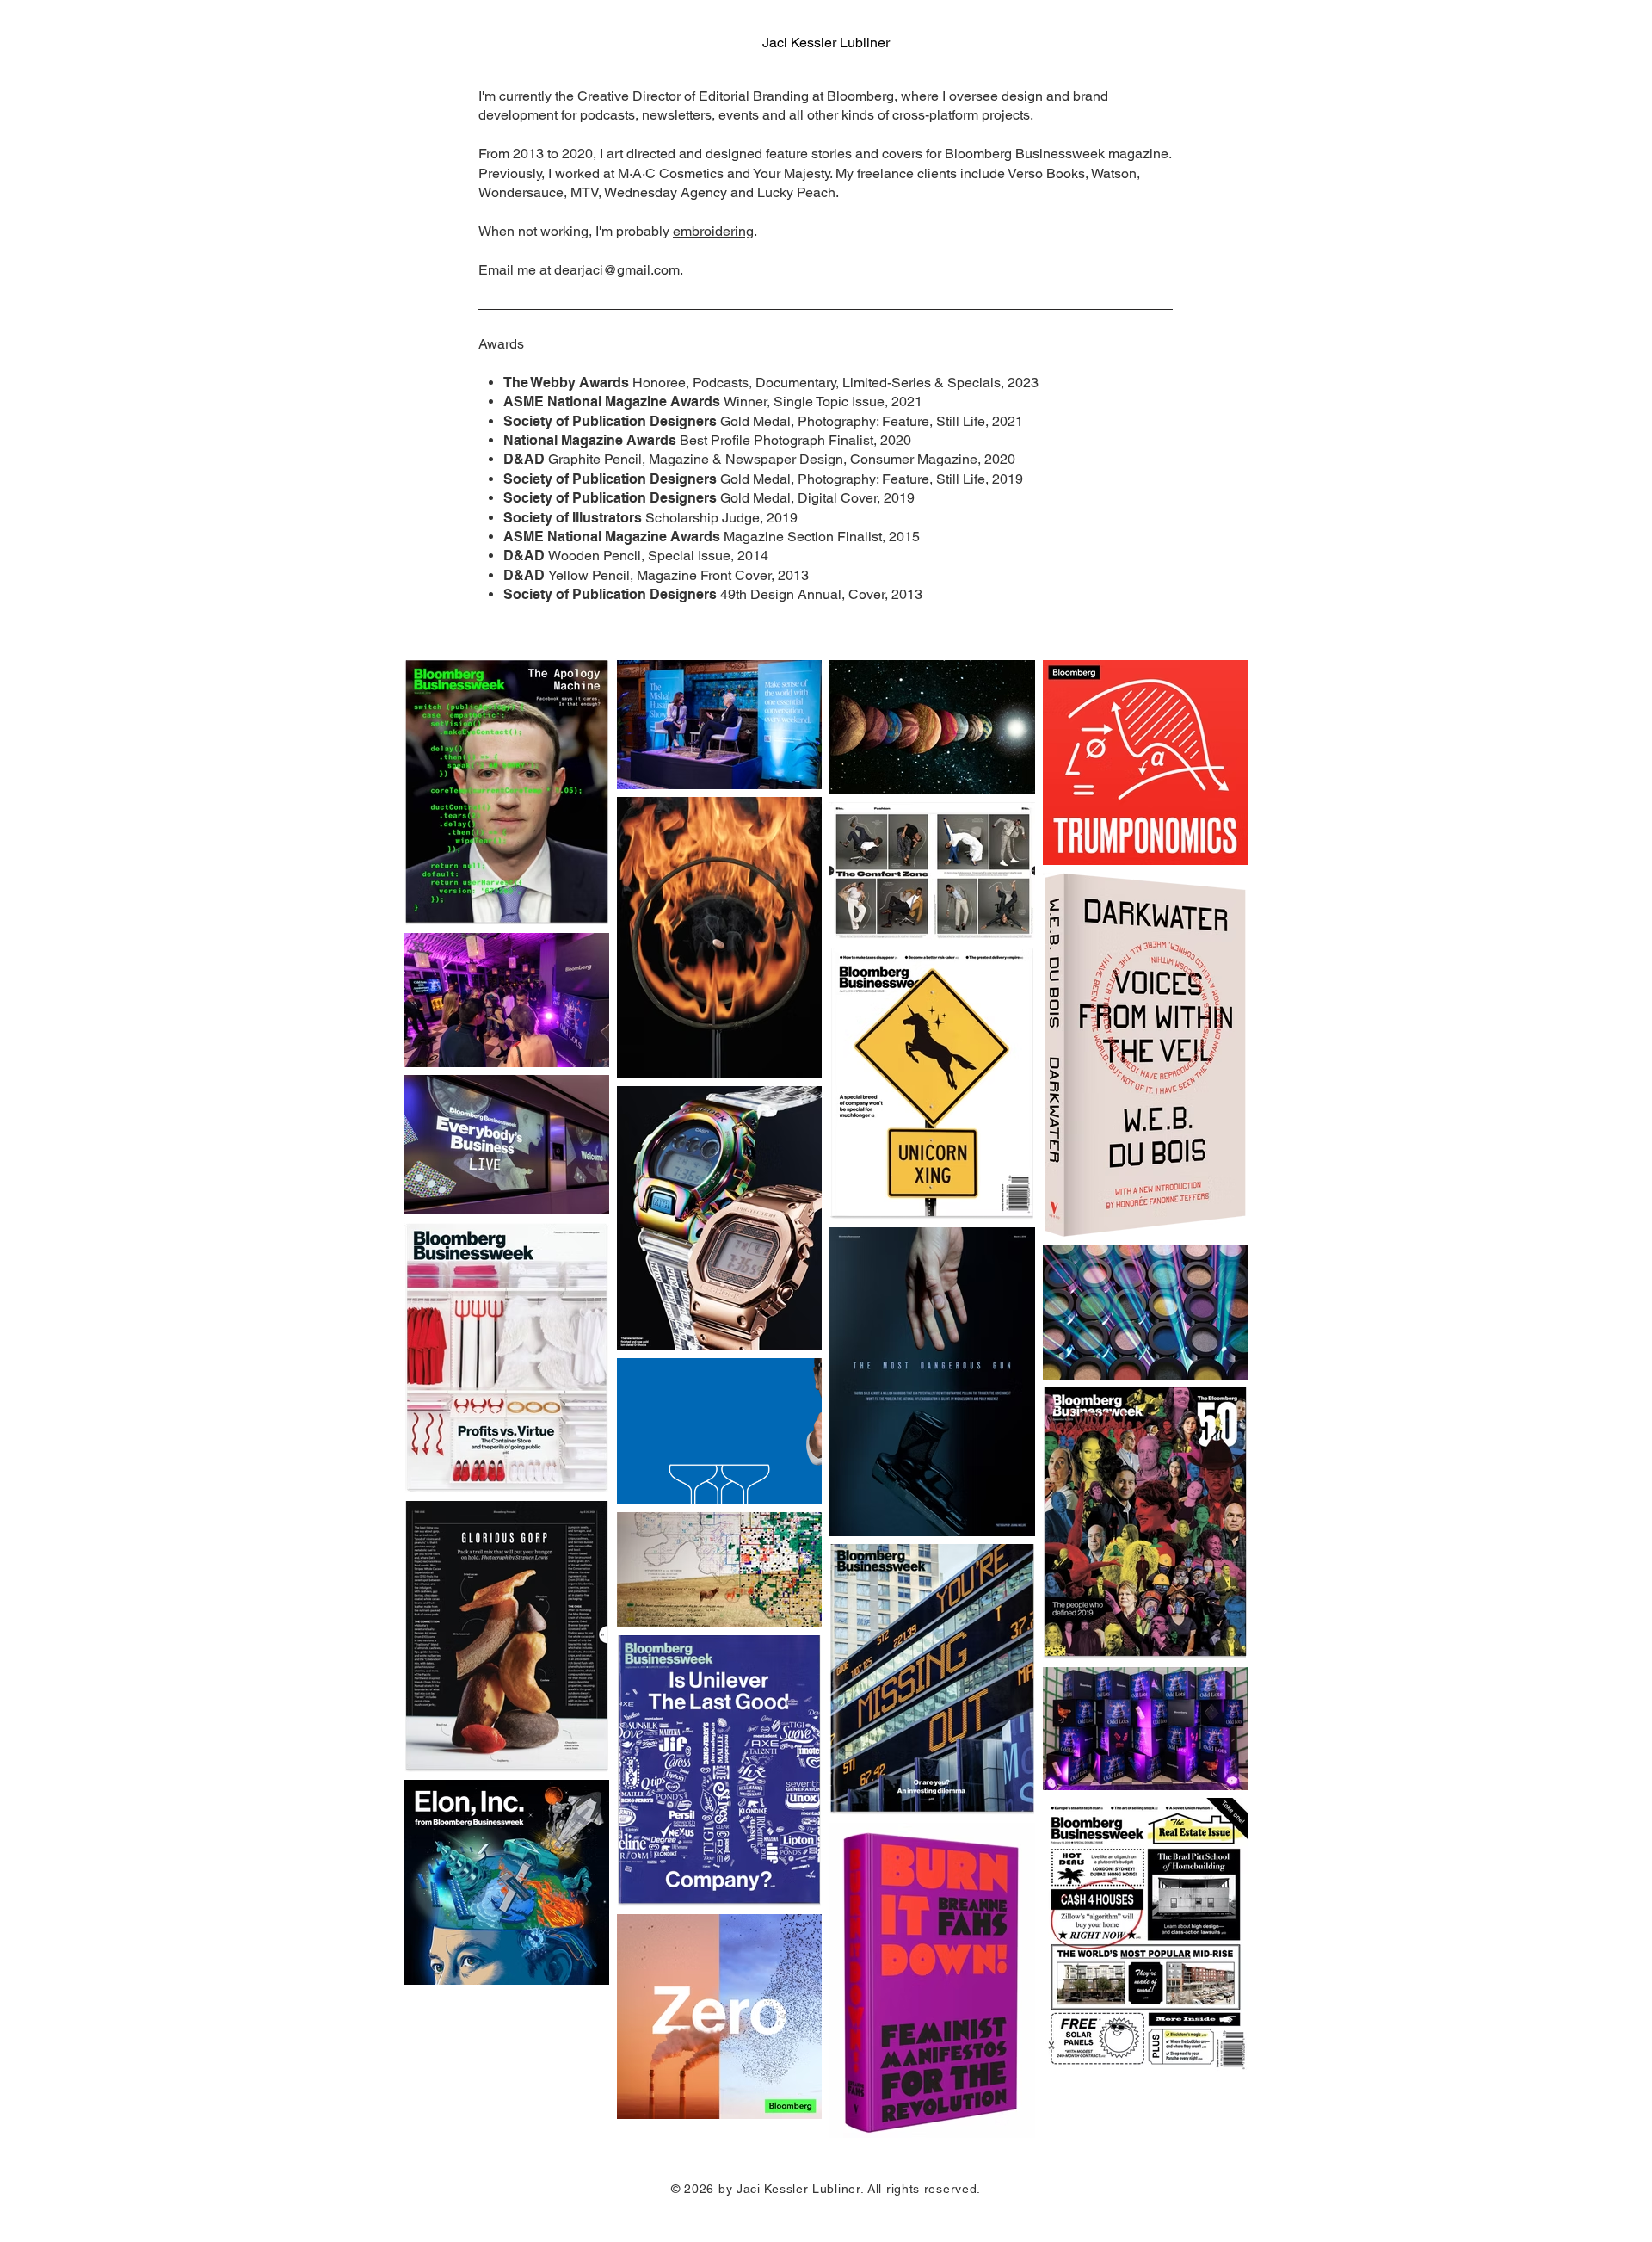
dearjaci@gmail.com (617, 270)
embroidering (713, 231)
